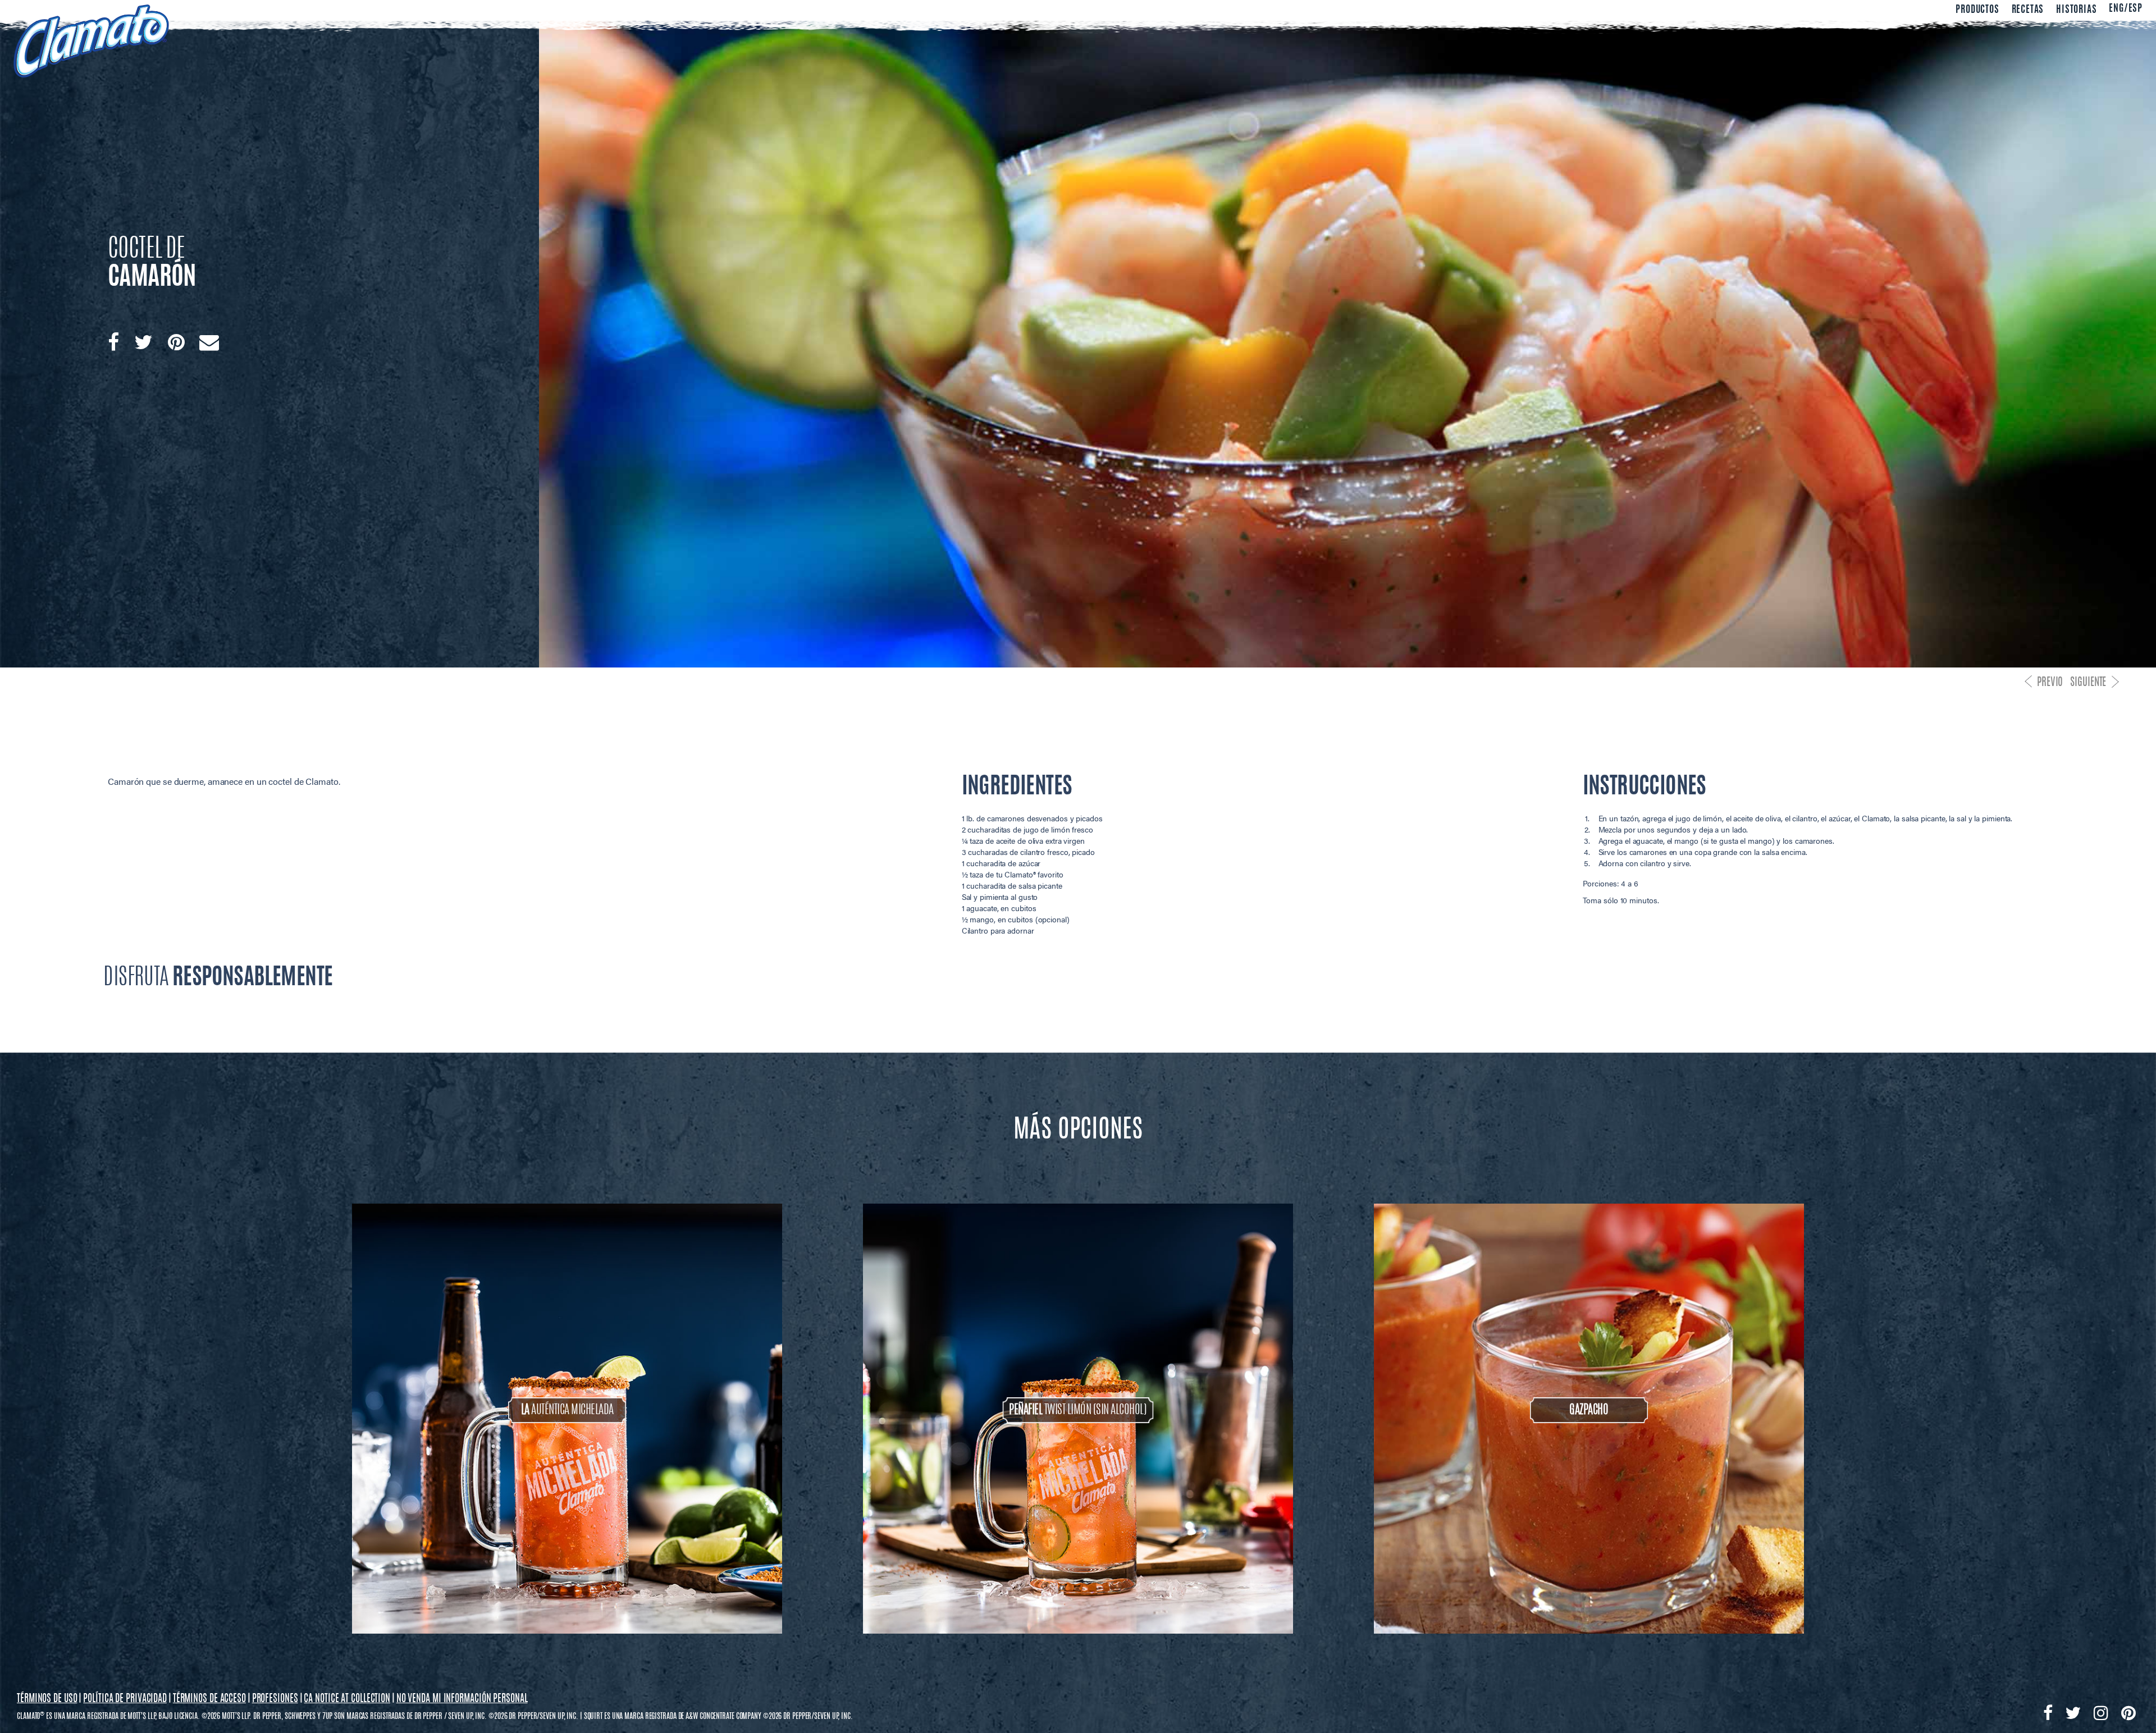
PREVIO (2050, 683)
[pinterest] (176, 342)
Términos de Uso (47, 1699)
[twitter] (143, 342)
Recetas (2028, 10)
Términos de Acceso (209, 1699)
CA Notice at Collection (347, 1699)
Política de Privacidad (125, 1699)
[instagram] (2101, 1713)
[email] (209, 342)
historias (2076, 10)
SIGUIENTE (2088, 683)
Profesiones (275, 1699)
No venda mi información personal (462, 1699)
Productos (1977, 10)
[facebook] (113, 342)
